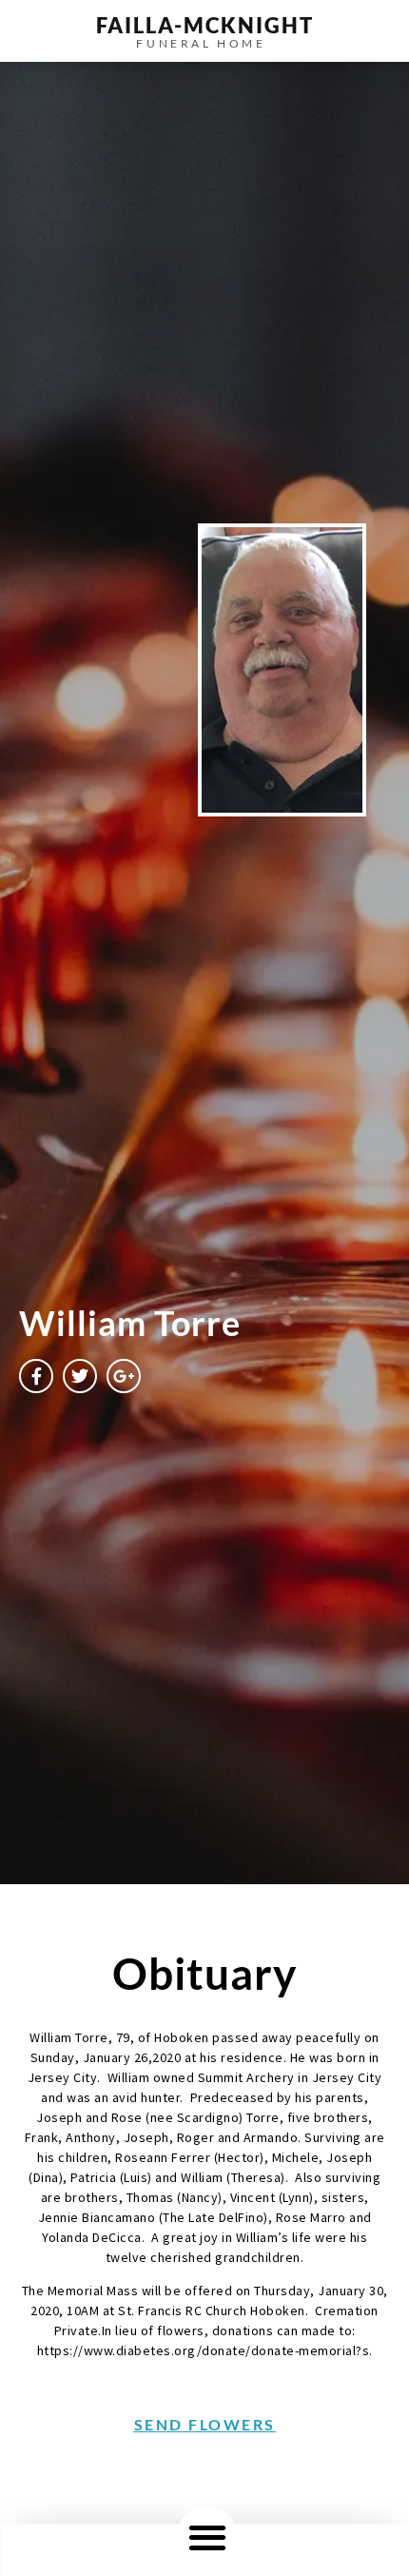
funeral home (201, 43)
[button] (207, 2537)
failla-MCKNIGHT (205, 25)
